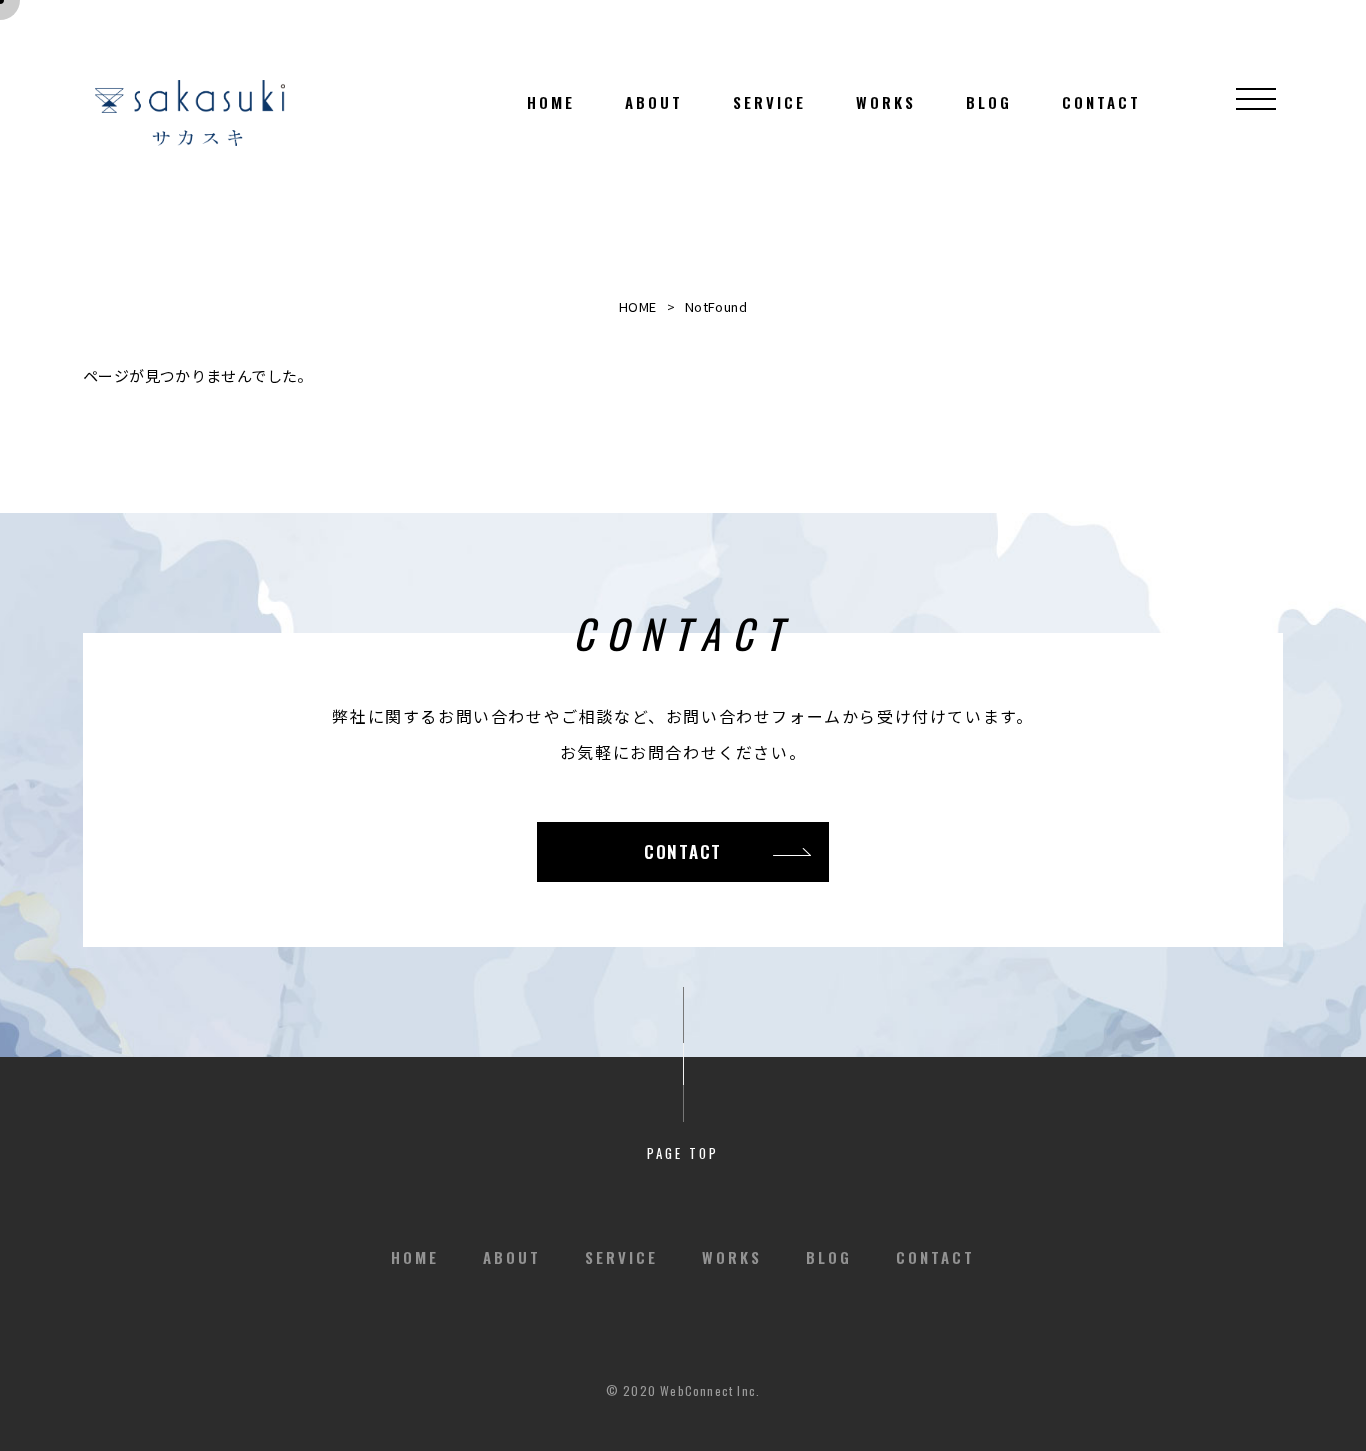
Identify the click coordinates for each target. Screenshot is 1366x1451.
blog (989, 102)
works (886, 102)
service (769, 102)
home (551, 102)
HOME (638, 306)
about (654, 102)
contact (1101, 102)
